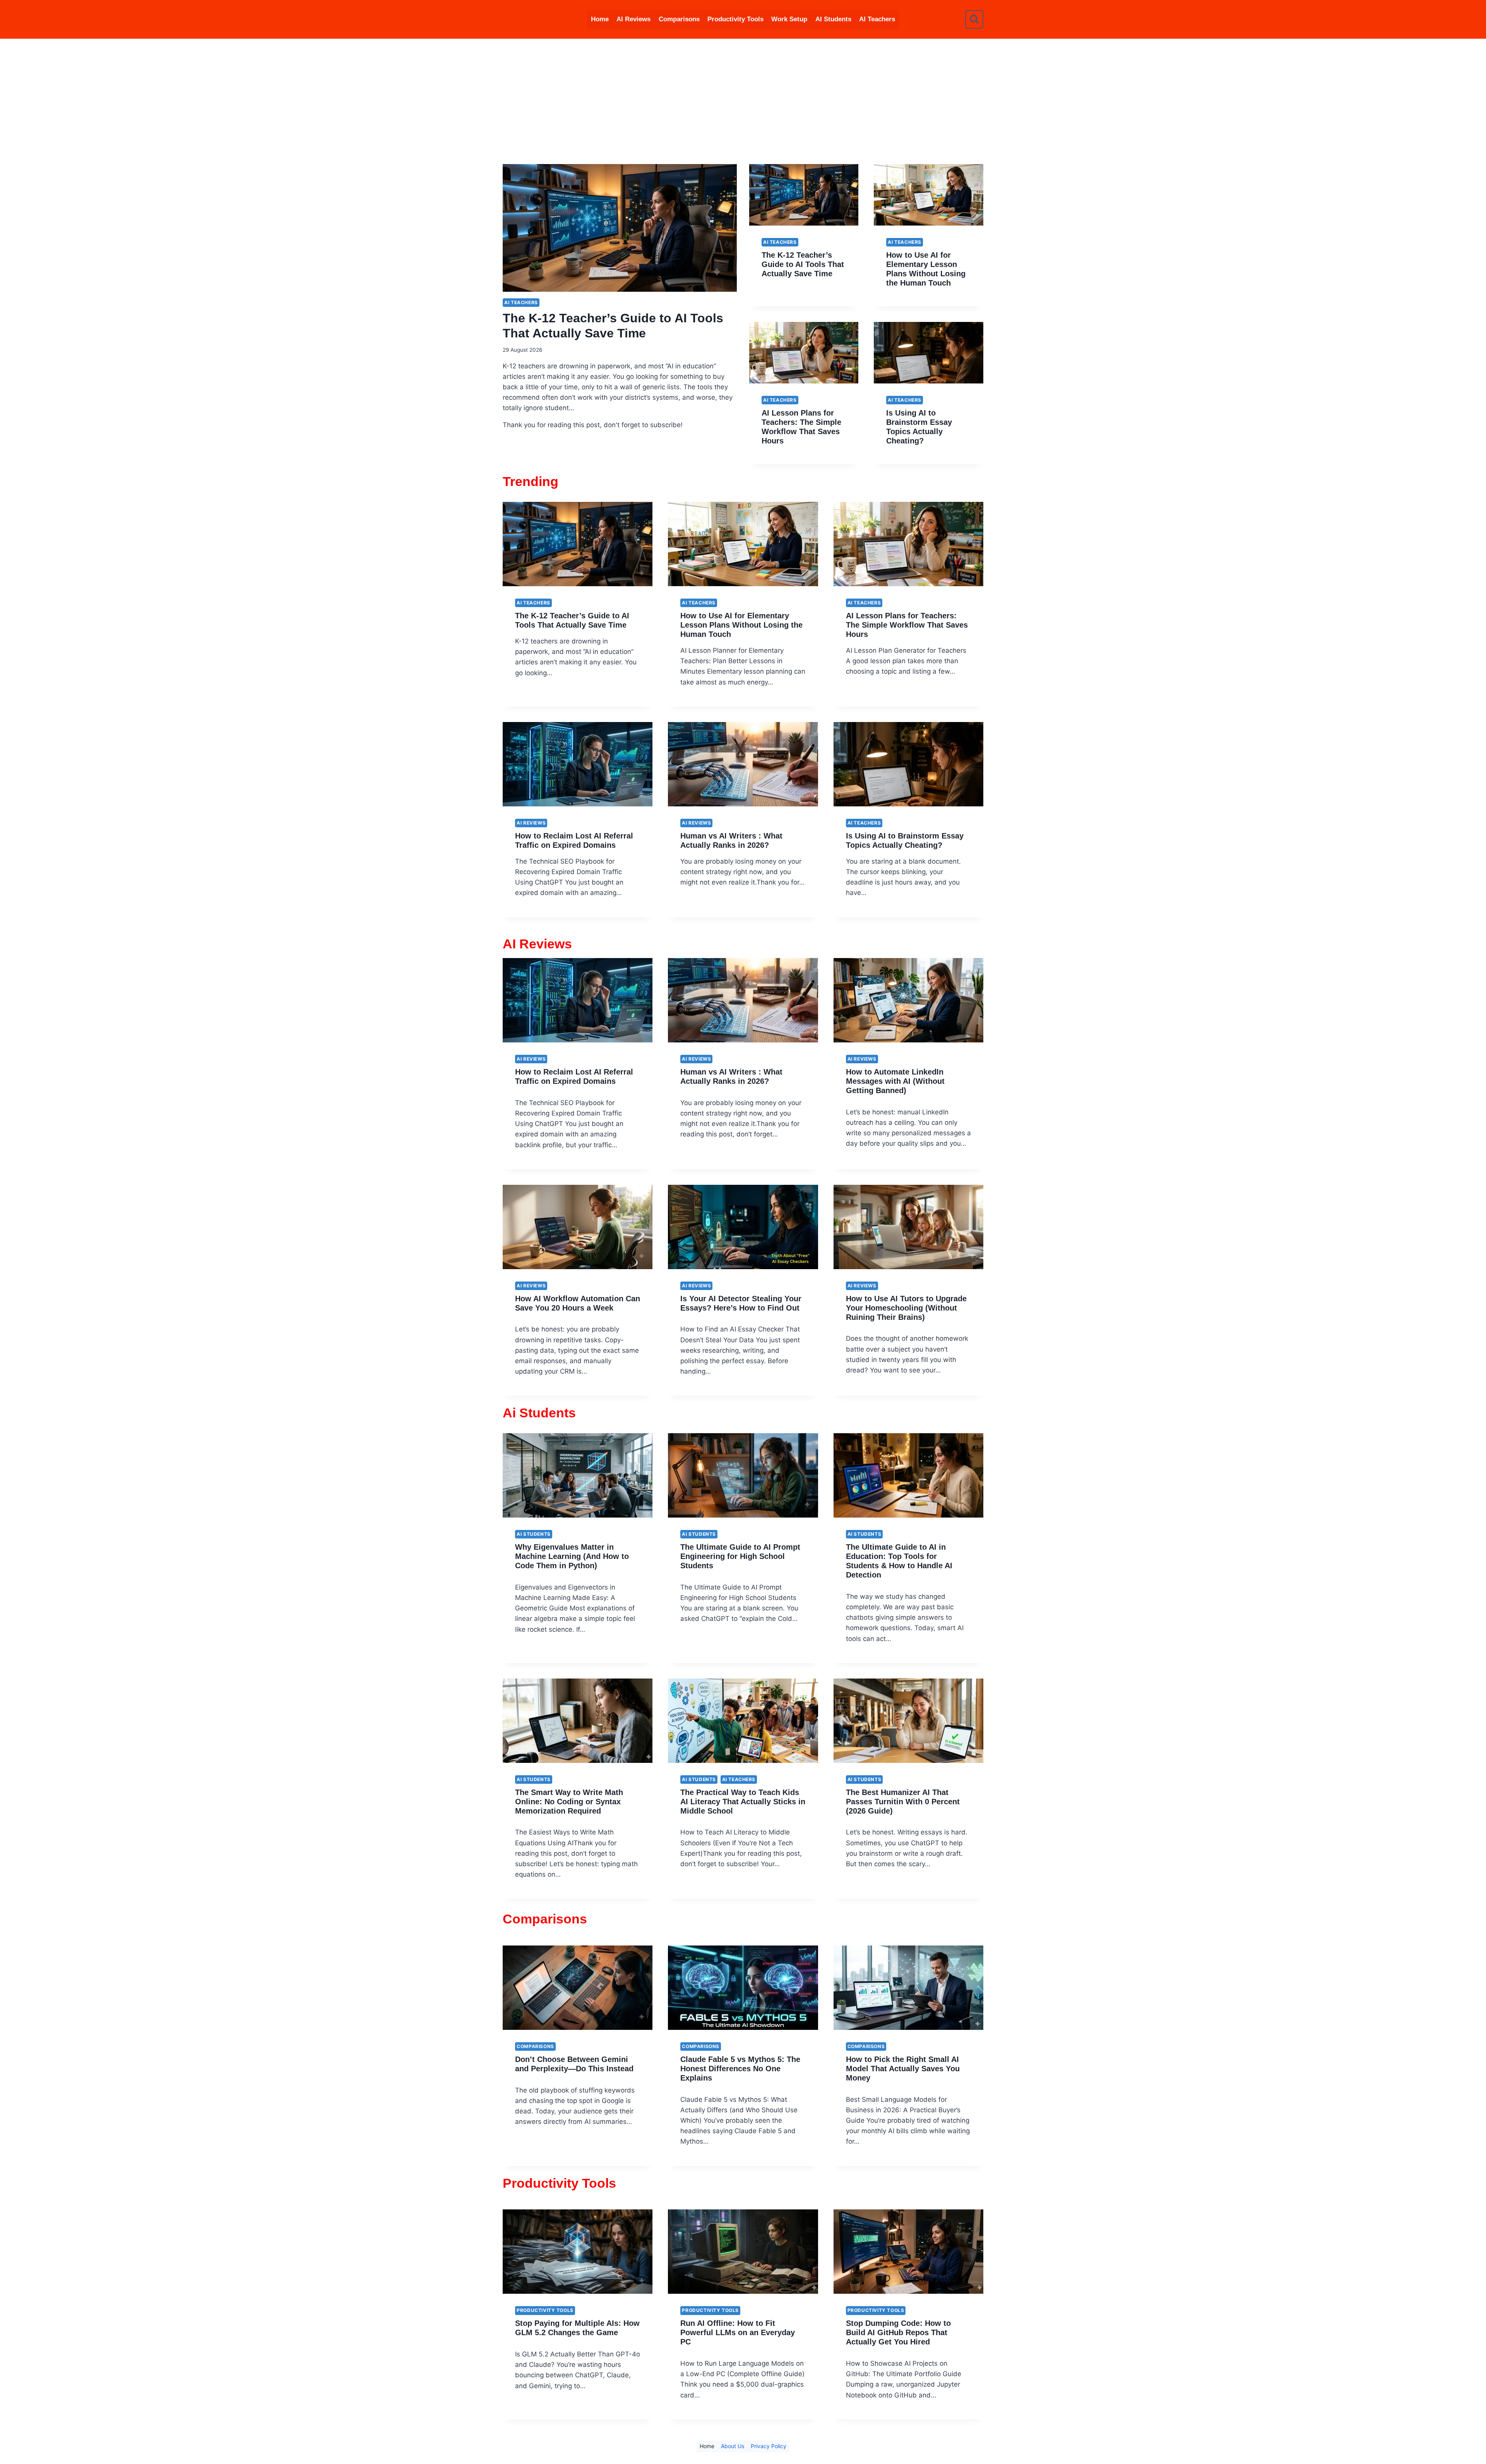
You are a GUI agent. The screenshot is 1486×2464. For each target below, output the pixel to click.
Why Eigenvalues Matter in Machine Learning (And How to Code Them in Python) (572, 1556)
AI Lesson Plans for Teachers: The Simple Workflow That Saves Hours (907, 625)
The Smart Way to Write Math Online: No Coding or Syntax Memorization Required (569, 1802)
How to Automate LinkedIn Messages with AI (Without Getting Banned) (895, 1081)
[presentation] (620, 228)
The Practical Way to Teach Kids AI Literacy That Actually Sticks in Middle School (743, 1802)
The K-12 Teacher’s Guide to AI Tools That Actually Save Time (803, 264)
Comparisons (679, 19)
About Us (733, 2446)
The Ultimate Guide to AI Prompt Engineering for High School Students (740, 1556)
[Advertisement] (743, 97)
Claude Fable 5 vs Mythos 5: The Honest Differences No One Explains (740, 2069)
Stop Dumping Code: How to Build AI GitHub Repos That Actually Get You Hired (898, 2332)
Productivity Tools (735, 19)
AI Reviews (633, 19)
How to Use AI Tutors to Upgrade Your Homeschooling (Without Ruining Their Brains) (906, 1308)
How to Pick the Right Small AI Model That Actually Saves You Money (903, 2069)
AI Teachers (877, 19)
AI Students (833, 19)
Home (600, 19)
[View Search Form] (974, 19)
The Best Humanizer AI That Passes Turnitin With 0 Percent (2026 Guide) (903, 1802)
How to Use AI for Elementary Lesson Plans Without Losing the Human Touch (741, 625)
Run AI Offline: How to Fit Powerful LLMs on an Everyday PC (738, 2332)
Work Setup (789, 19)
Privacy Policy (769, 2446)
